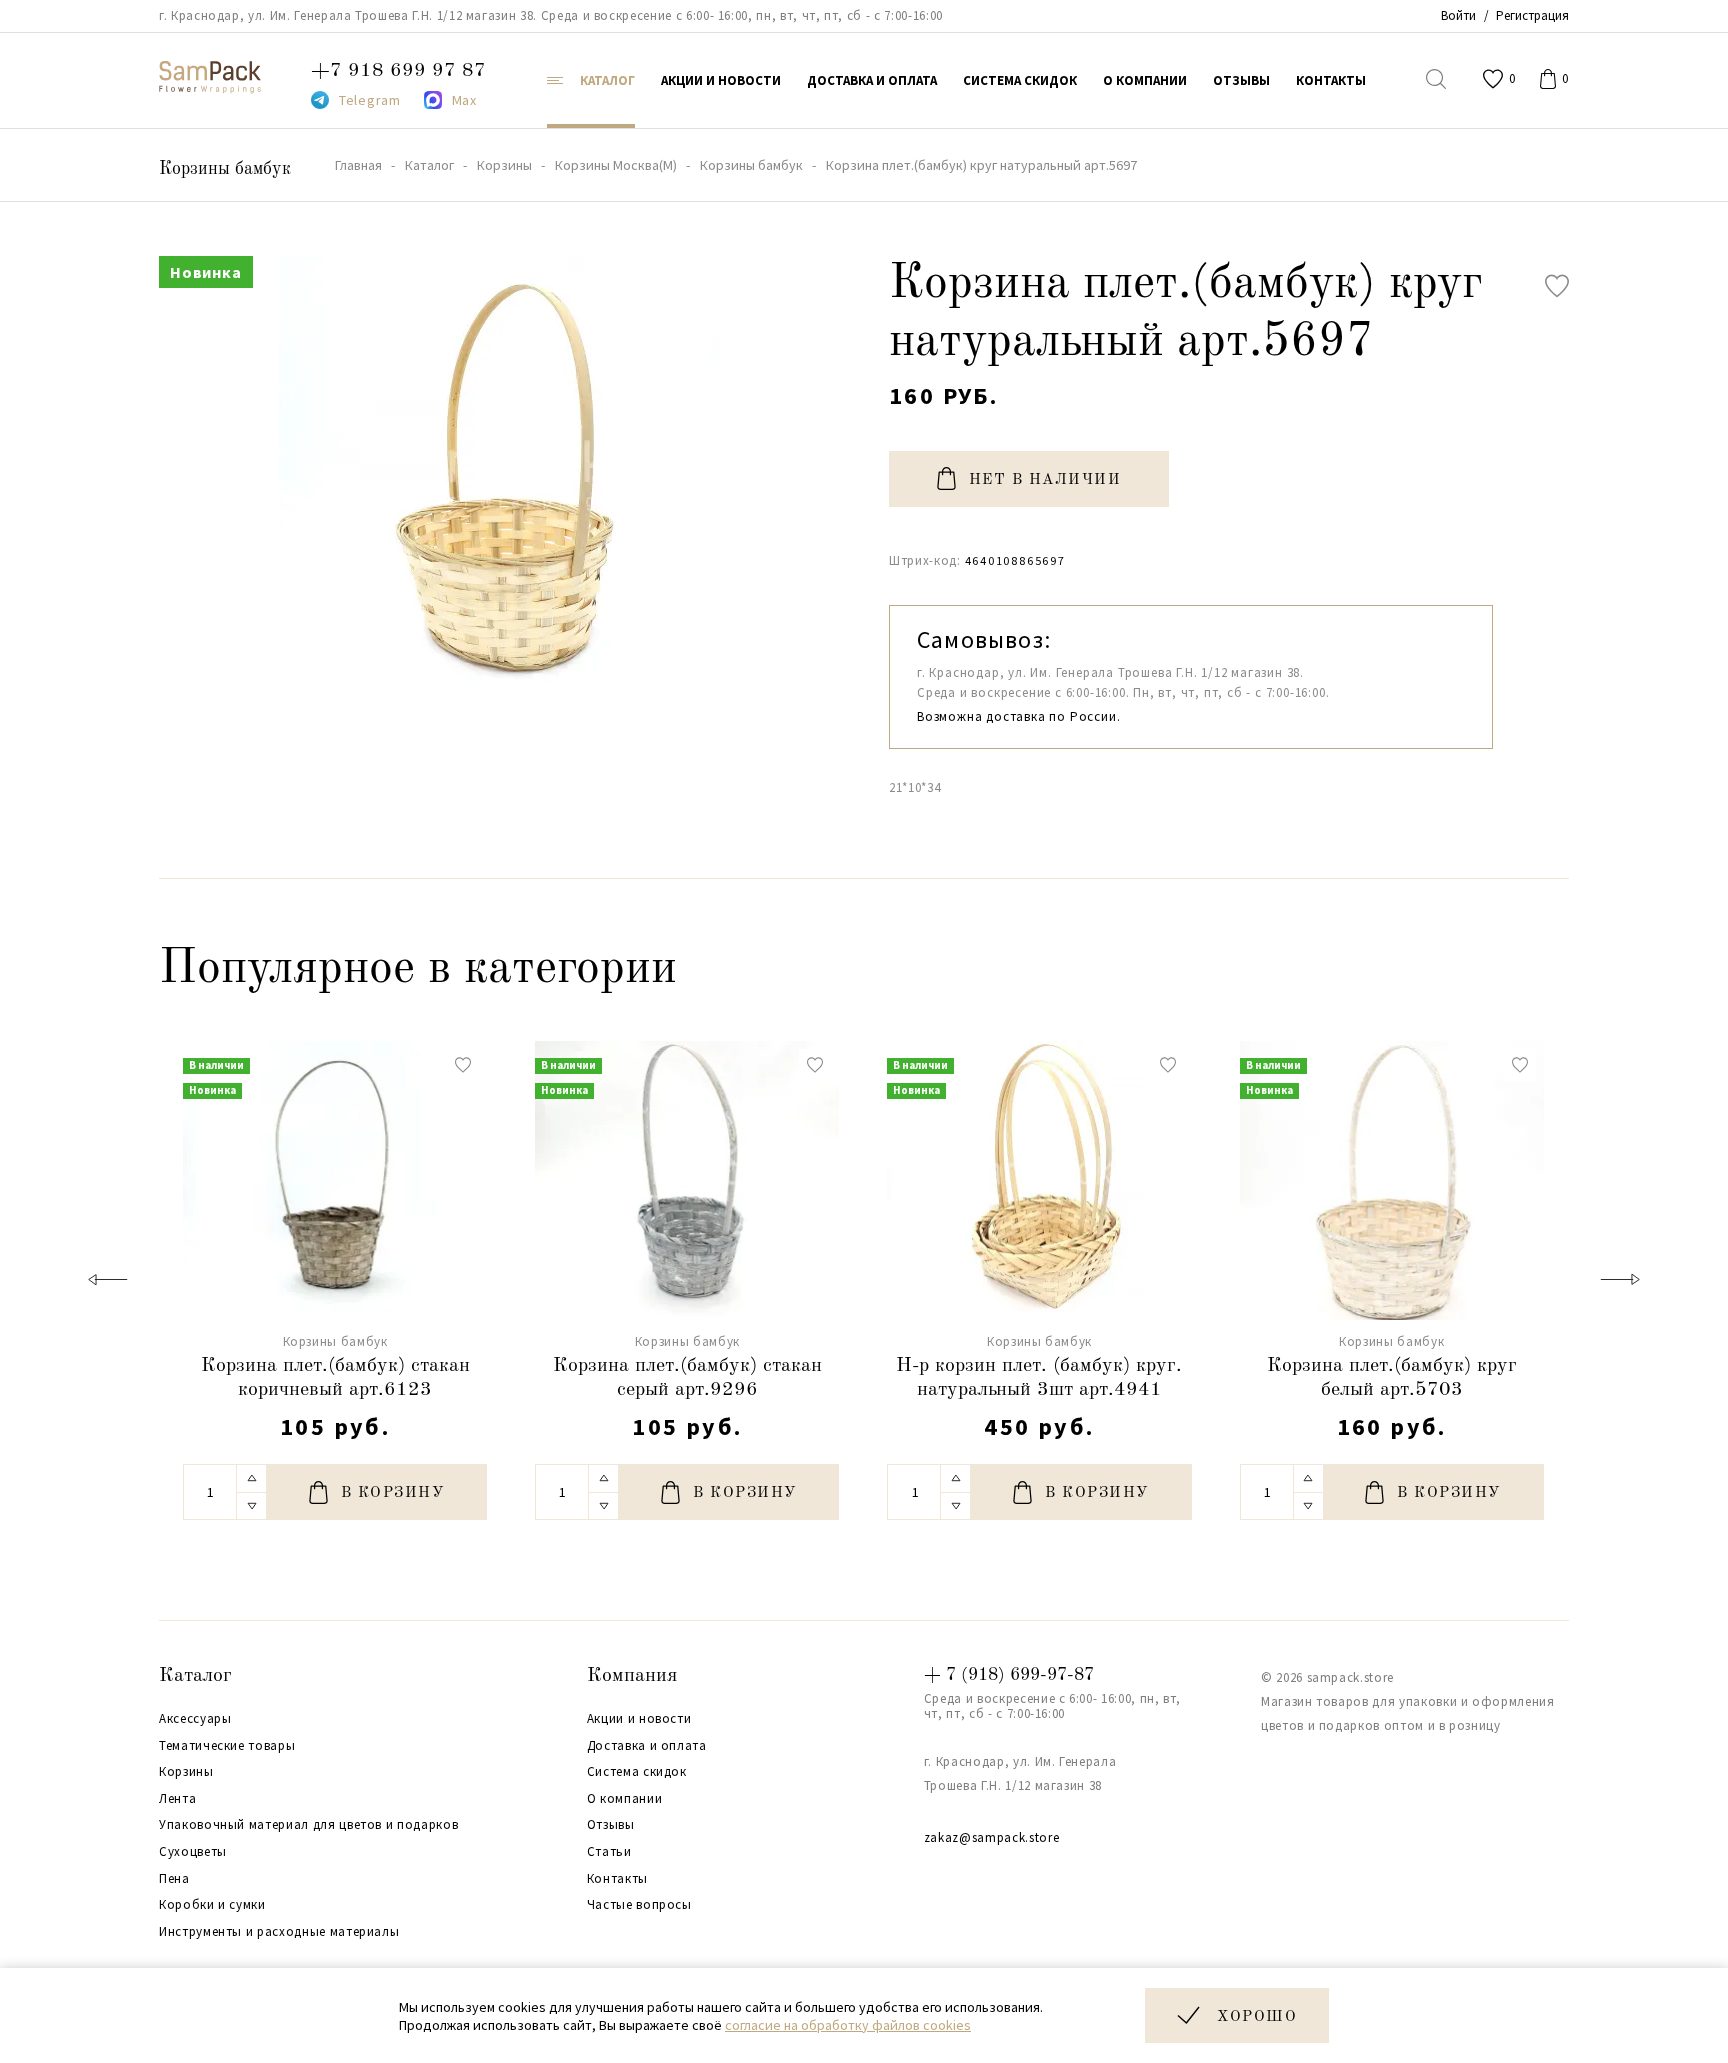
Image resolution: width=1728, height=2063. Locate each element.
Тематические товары (227, 1746)
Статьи (609, 1852)
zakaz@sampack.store (991, 1837)
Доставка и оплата (647, 1746)
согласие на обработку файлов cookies (848, 2025)
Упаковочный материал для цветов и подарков (308, 1825)
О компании (625, 1799)
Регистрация (1532, 15)
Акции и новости (639, 1719)
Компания (632, 1676)
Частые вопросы (639, 1905)
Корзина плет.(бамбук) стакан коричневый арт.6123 (335, 1378)
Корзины (186, 1772)
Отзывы (611, 1825)
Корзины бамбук (225, 169)
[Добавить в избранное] (1557, 286)
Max (464, 100)
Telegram (370, 100)
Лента (177, 1799)
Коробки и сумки (212, 1905)
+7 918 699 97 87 (398, 71)
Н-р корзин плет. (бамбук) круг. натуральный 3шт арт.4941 (1039, 1378)
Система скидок (637, 1772)
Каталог (195, 1676)
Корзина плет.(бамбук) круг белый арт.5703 (1392, 1378)
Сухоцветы (193, 1852)
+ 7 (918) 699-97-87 (1009, 1675)
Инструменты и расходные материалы (279, 1932)
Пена (174, 1879)
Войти (1458, 15)
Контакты (617, 1879)
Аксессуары (195, 1719)
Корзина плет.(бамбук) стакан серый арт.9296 (687, 1378)
